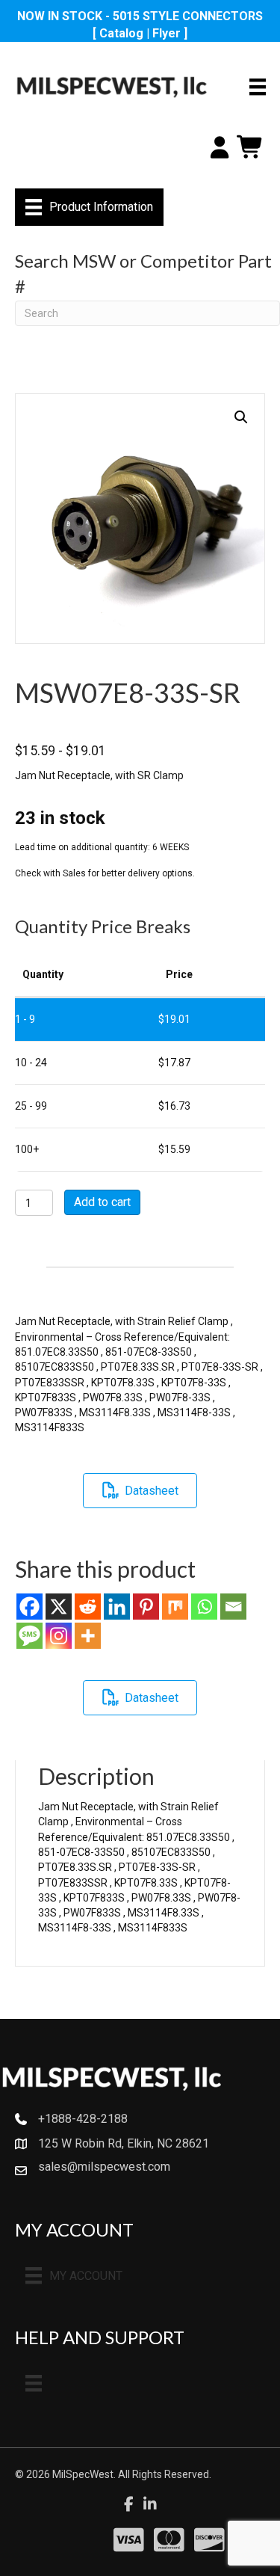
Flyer (167, 33)
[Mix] (175, 1607)
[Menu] (258, 87)
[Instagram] (59, 1636)
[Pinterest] (146, 1607)
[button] (241, 417)
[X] (59, 1607)
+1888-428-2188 (83, 2119)
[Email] (233, 1607)
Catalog (121, 33)
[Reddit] (88, 1607)
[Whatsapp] (204, 1607)
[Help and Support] (34, 2383)
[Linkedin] (117, 1607)
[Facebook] (29, 1607)
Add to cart (102, 1202)
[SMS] (29, 1636)
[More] (88, 1636)
